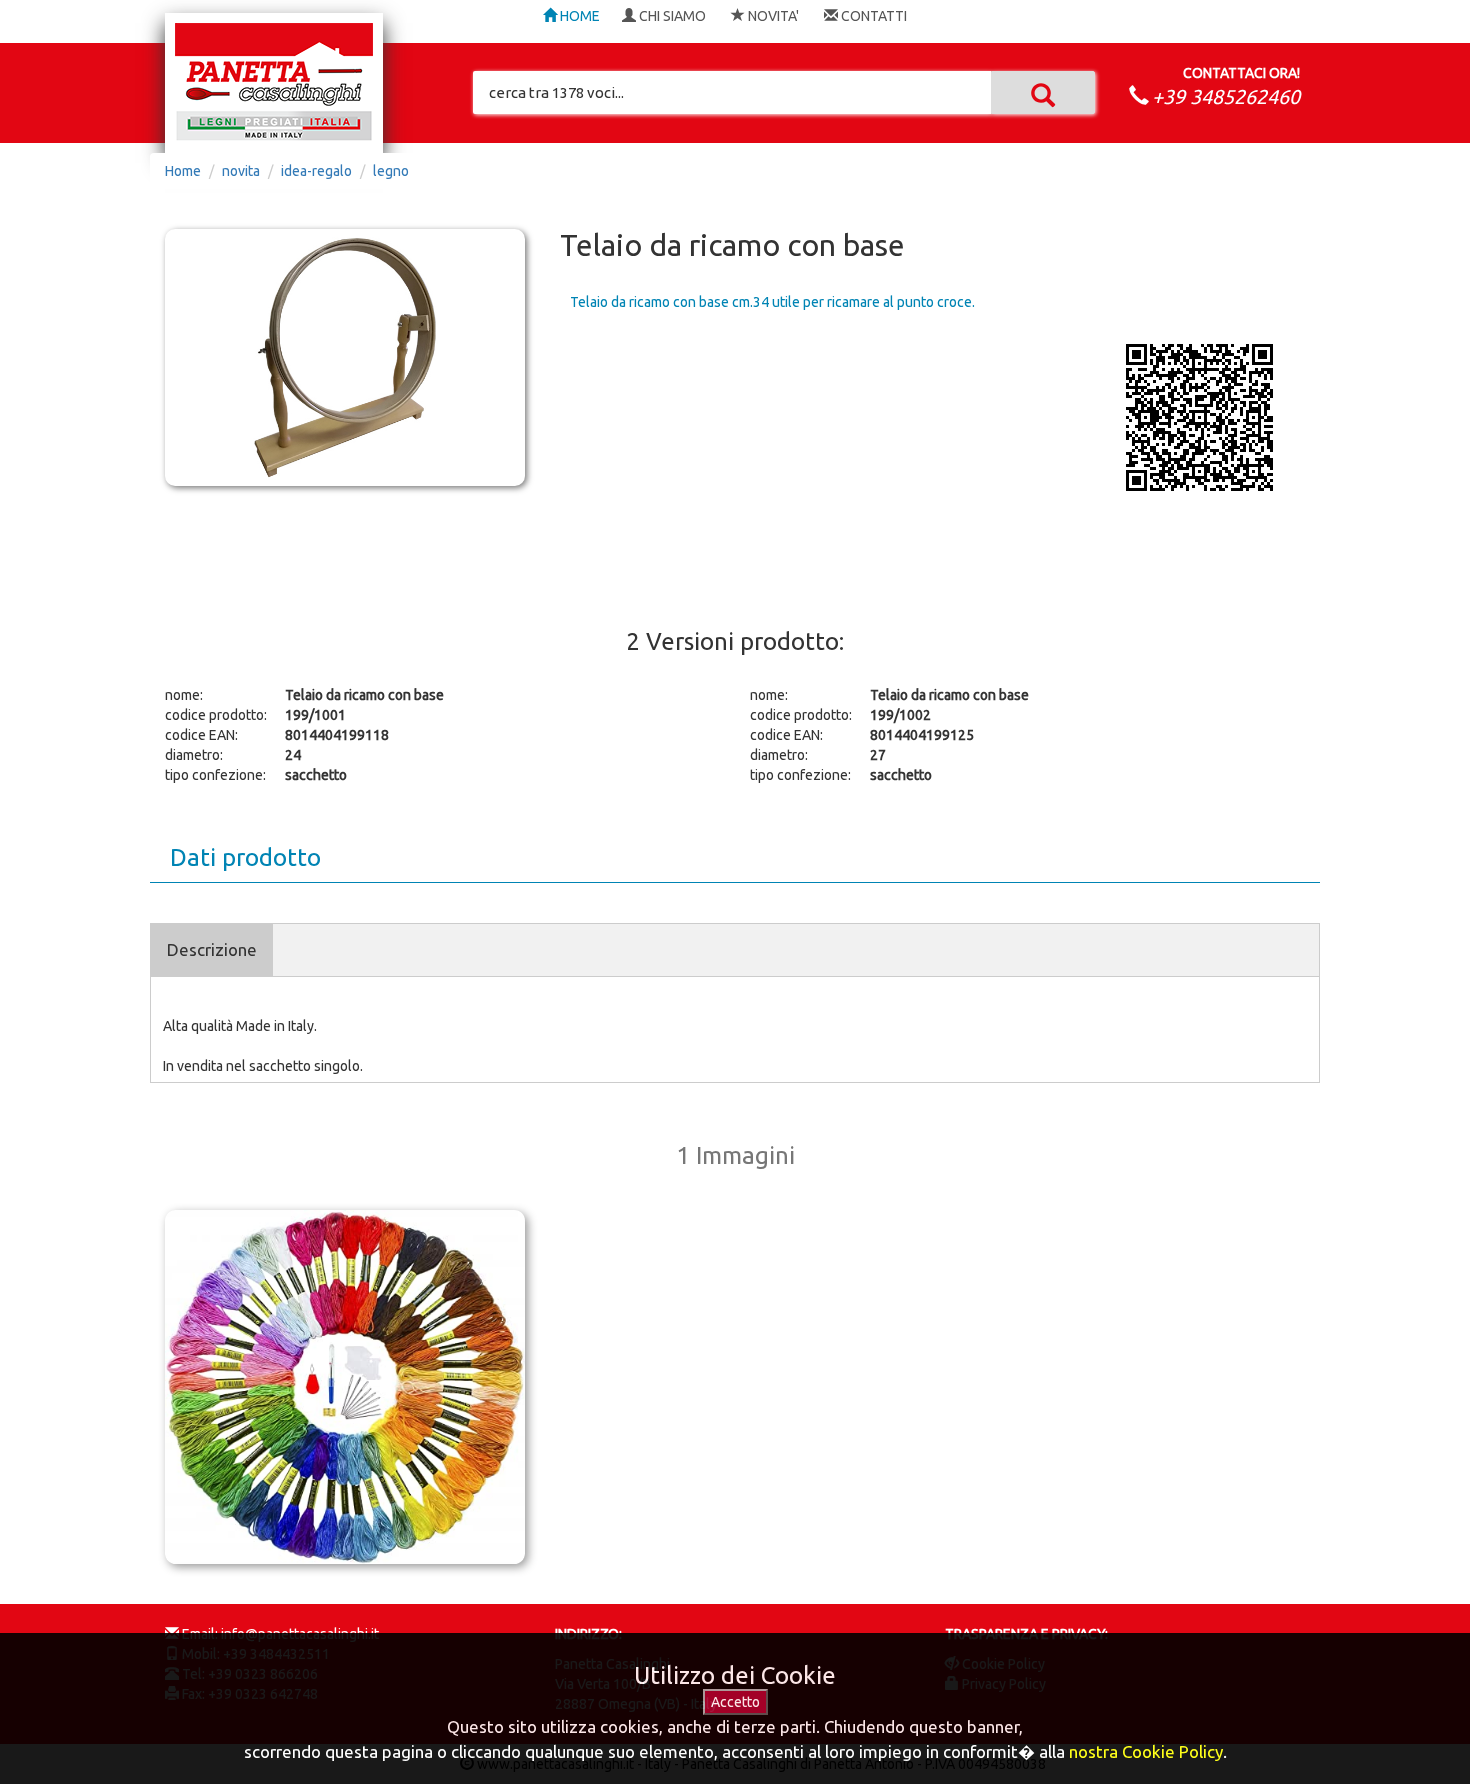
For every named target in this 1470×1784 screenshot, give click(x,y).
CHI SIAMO (671, 16)
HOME (578, 16)
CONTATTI (872, 16)
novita (241, 171)
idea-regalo (316, 171)
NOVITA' (772, 16)
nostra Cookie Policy (1146, 1751)
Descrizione (212, 949)
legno (391, 171)
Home (183, 171)
